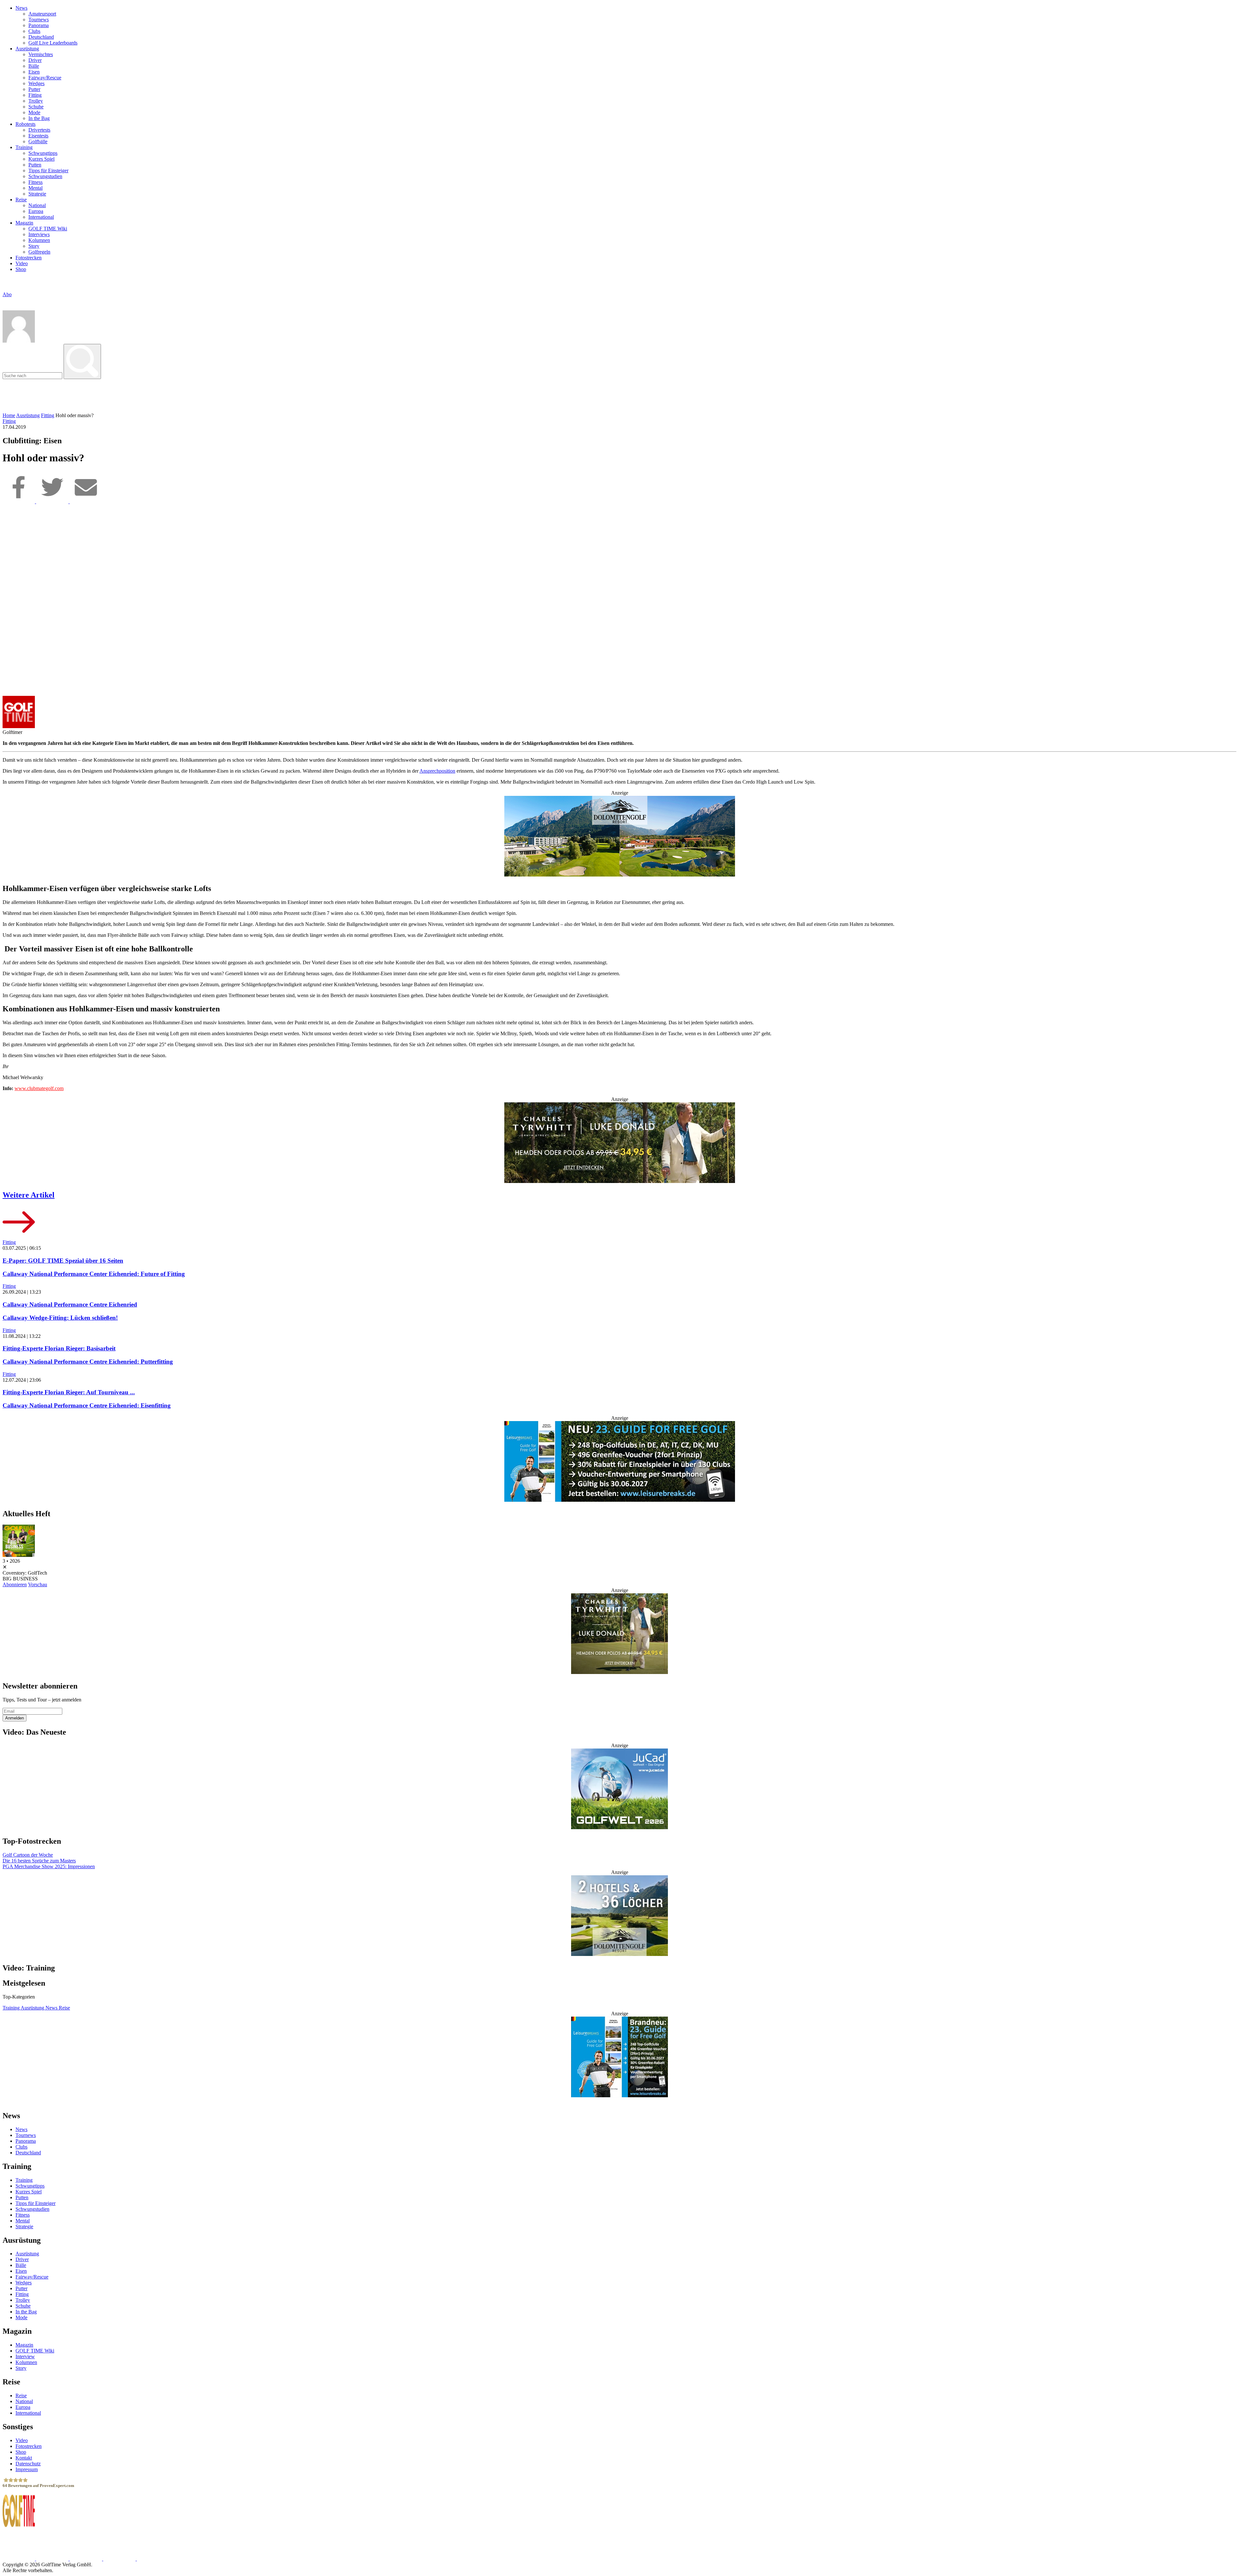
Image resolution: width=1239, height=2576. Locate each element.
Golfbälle (38, 141)
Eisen (34, 72)
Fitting (35, 95)
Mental (35, 188)
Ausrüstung (27, 49)
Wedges (36, 83)
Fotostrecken (29, 258)
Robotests (25, 124)
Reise (21, 200)
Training (24, 147)
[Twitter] (53, 501)
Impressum (27, 2469)
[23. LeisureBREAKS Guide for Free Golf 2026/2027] (619, 1462)
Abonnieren (15, 1584)
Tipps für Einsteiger (48, 170)
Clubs (34, 31)
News (21, 8)
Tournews (39, 20)
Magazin (24, 223)
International (41, 217)
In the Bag (39, 118)
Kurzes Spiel (41, 159)
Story (34, 246)
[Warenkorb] (5, 301)
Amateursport (42, 14)
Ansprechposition (437, 771)
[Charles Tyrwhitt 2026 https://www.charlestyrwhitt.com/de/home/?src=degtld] (619, 1143)
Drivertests (39, 130)
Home (9, 415)
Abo (7, 294)
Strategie (37, 194)
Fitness (35, 182)
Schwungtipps (43, 153)
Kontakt (24, 2458)
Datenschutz (28, 2464)
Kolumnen (39, 240)
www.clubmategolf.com (39, 1088)
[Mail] (86, 501)
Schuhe (36, 107)
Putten (35, 165)
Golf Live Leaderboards (53, 43)
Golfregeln (39, 252)
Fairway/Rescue (45, 78)
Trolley (36, 101)
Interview (25, 2356)
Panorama (39, 25)
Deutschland (41, 37)
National (37, 205)
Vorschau (38, 1584)
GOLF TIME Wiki (48, 229)
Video (22, 263)
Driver (35, 60)
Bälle (34, 66)
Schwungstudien (45, 176)
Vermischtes (41, 54)
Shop (21, 269)
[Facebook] (19, 501)
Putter (34, 89)
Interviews (39, 234)
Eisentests (38, 136)
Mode (34, 112)
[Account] (19, 341)
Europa (36, 211)
